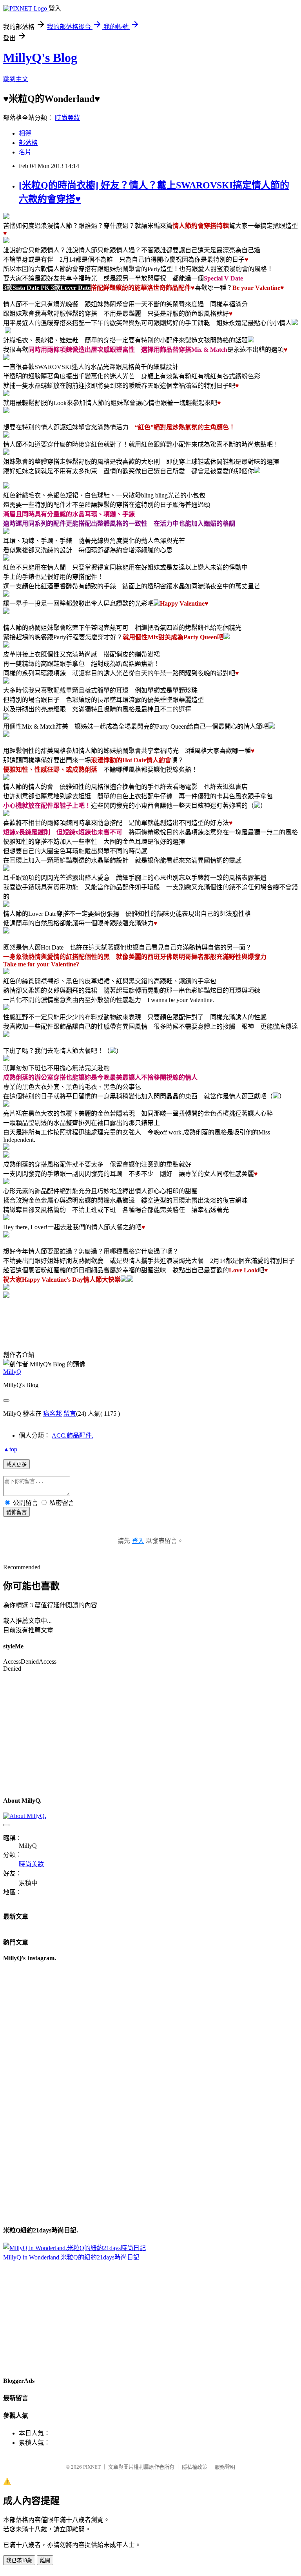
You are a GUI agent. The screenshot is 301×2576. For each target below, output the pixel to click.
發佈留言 (16, 1512)
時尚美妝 (67, 118)
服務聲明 (225, 2467)
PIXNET (92, 2467)
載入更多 (16, 1464)
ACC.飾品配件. (73, 1435)
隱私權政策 (195, 2467)
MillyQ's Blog (40, 58)
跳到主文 (16, 79)
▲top (10, 1449)
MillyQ (12, 1372)
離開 (45, 2561)
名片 (25, 152)
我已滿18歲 (19, 2561)
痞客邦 (53, 1414)
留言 (70, 1414)
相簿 (25, 133)
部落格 (28, 143)
